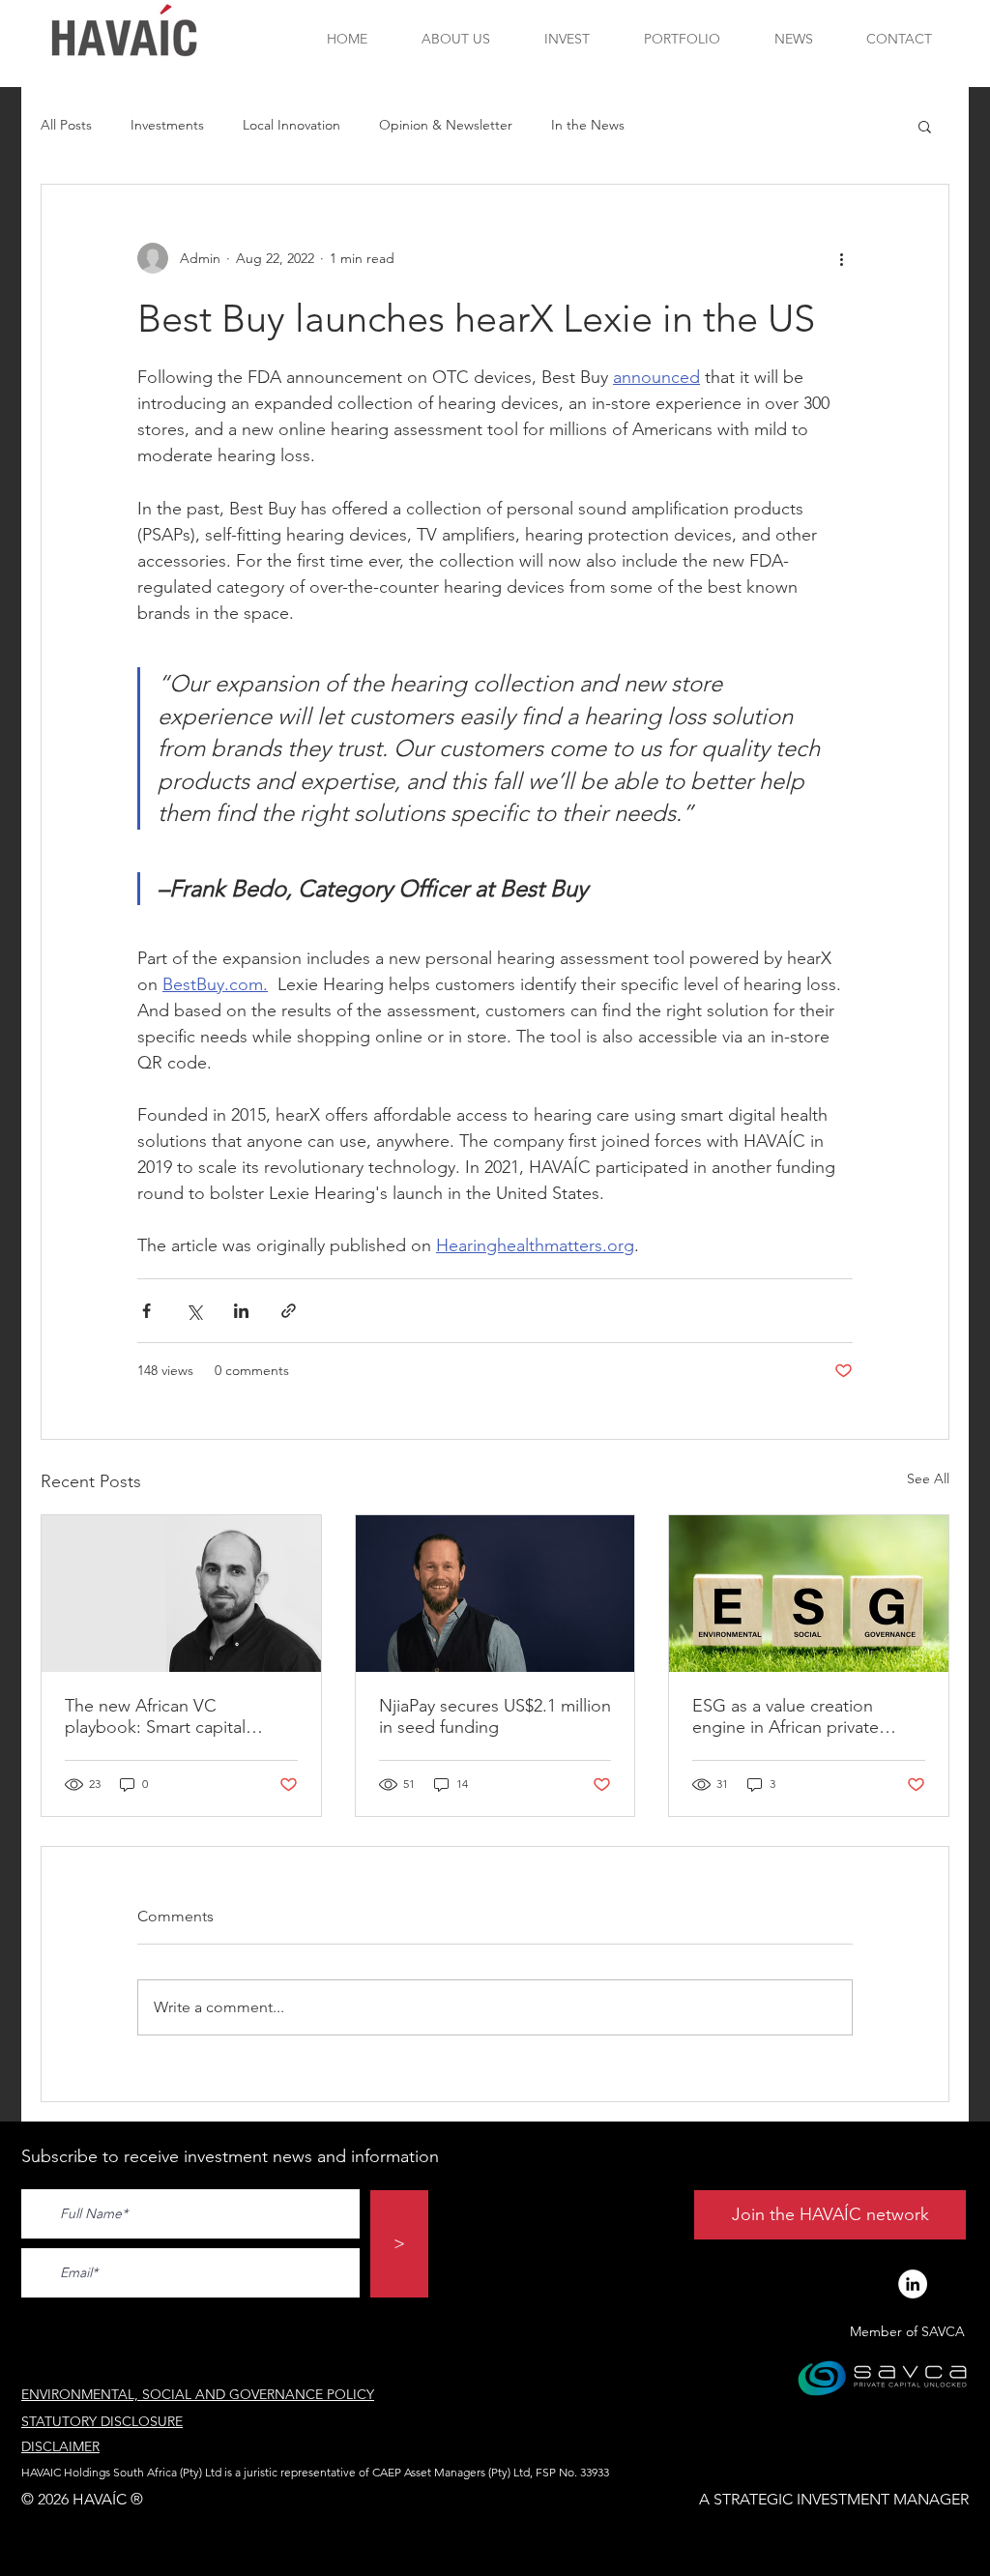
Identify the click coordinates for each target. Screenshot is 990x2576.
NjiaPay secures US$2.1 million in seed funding (495, 1716)
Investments (167, 125)
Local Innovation (291, 125)
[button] (925, 126)
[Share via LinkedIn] (241, 1311)
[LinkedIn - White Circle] (913, 2284)
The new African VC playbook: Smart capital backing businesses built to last (170, 1716)
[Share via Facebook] (146, 1311)
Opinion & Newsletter (446, 125)
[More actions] (841, 258)
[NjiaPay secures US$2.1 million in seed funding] (495, 1594)
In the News (588, 125)
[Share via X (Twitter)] (194, 1311)
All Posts (66, 125)
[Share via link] (289, 1311)
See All (928, 1478)
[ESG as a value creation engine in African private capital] (809, 1594)
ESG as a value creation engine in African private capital (786, 1716)
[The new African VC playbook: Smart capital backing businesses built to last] (181, 1594)
